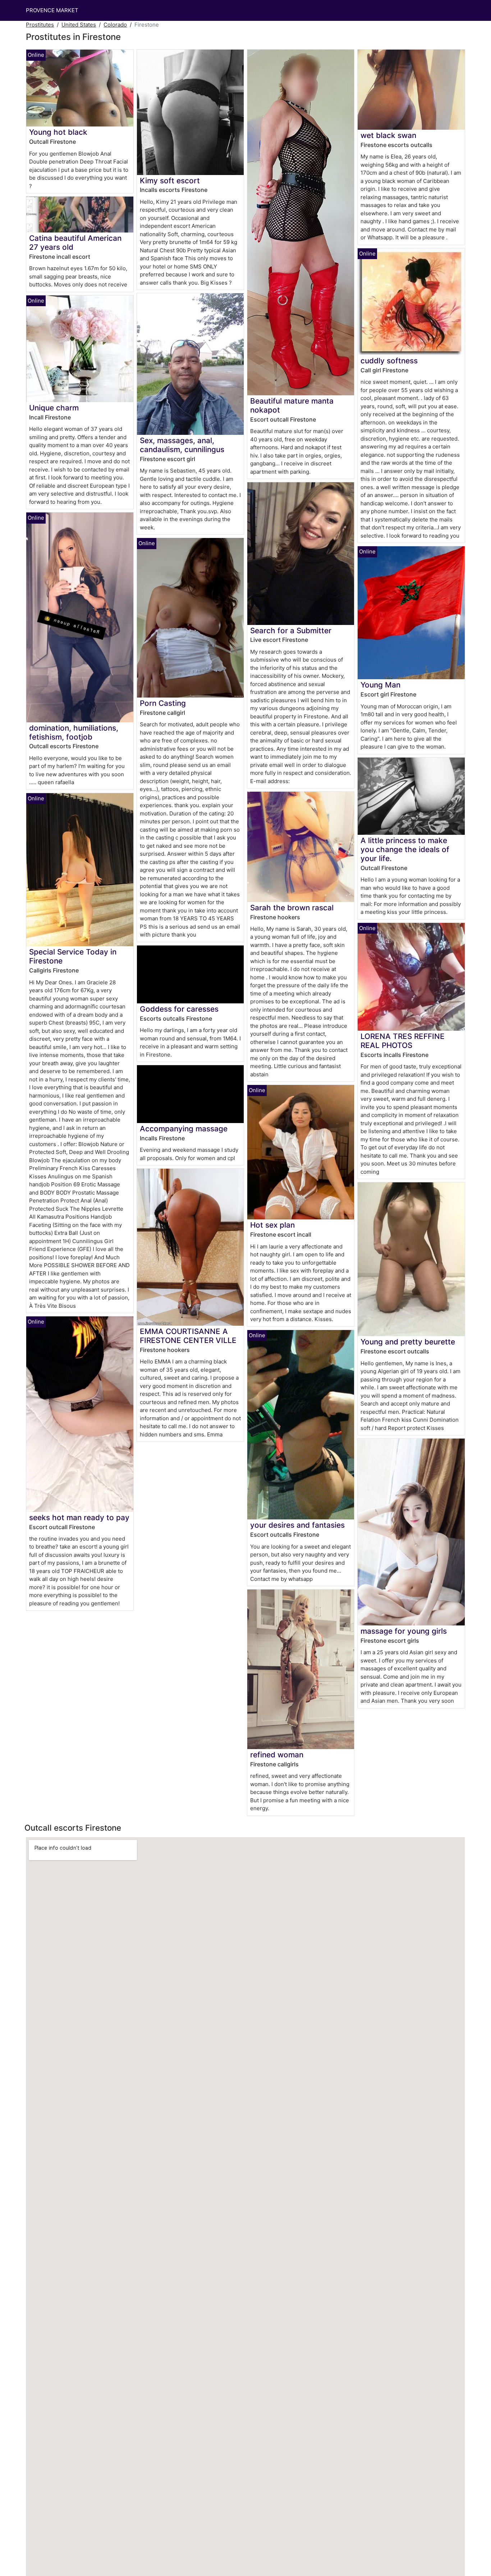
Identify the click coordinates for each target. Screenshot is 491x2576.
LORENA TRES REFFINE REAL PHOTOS (403, 1041)
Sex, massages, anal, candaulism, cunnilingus (182, 445)
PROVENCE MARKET (52, 10)
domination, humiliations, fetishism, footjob (74, 732)
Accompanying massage (184, 1129)
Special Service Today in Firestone (73, 956)
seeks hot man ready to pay (79, 1517)
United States (79, 25)
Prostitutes (40, 25)
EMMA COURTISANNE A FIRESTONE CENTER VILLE (188, 1336)
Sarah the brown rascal (292, 908)
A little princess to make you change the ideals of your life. (405, 849)
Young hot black (58, 132)
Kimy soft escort (170, 181)
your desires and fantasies (297, 1525)
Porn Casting (163, 703)
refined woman (277, 1755)
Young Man (380, 685)
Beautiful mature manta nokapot (292, 405)
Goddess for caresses (179, 1009)
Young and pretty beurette (408, 1342)
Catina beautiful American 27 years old (75, 243)
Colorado (115, 25)
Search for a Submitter (291, 631)
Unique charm (54, 408)
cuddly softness (389, 361)
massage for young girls (404, 1631)
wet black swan (388, 135)
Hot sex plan (272, 1225)
